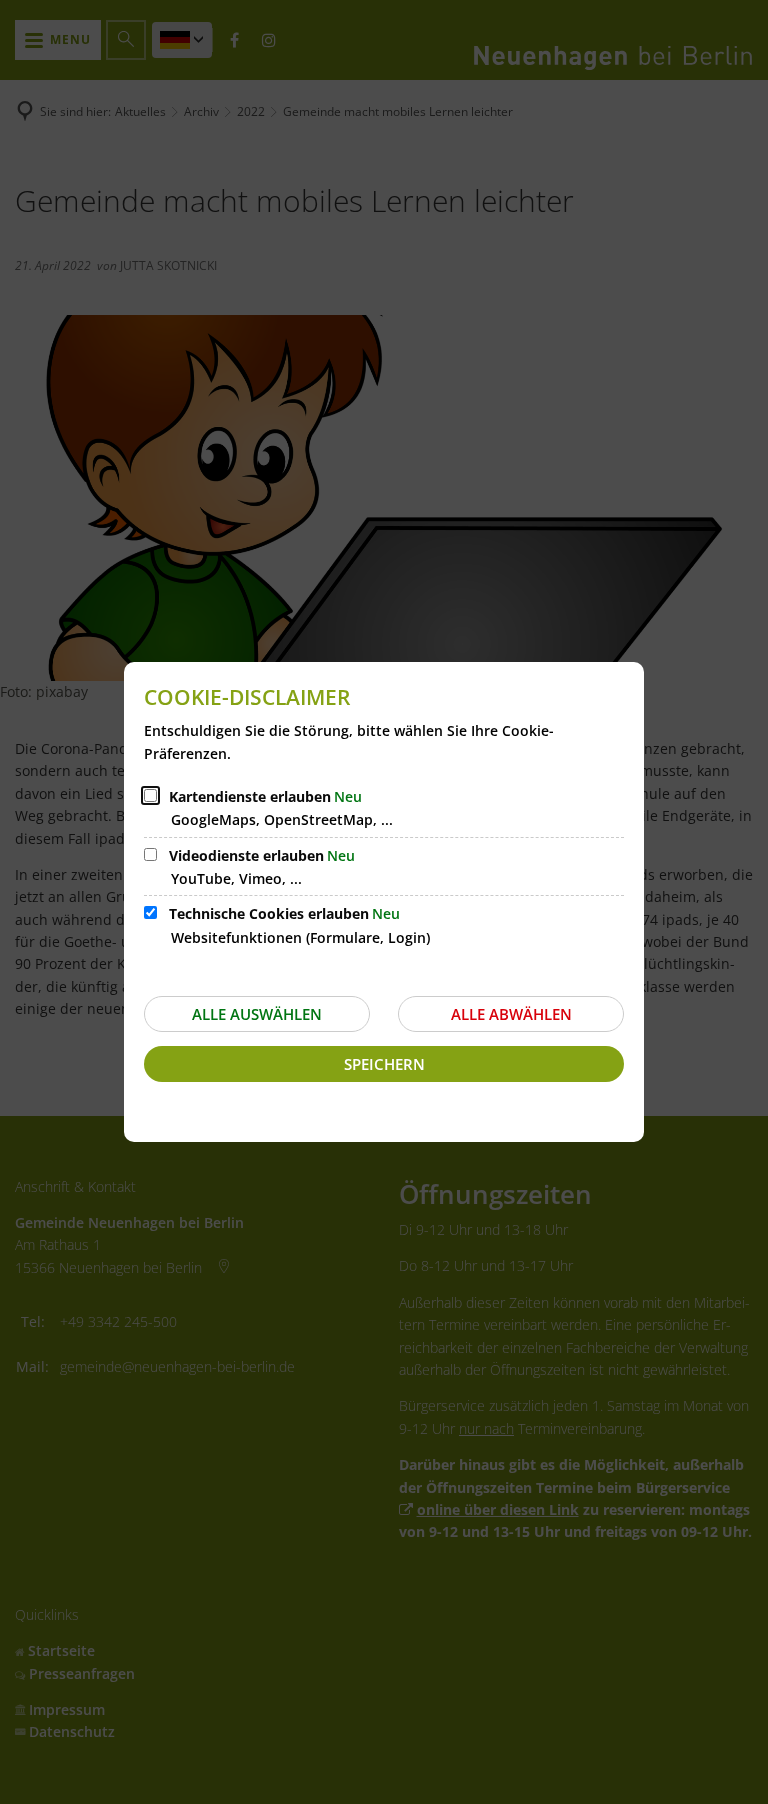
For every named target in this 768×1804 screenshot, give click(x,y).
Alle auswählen (257, 1014)
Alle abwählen (511, 1014)
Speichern (384, 1064)
